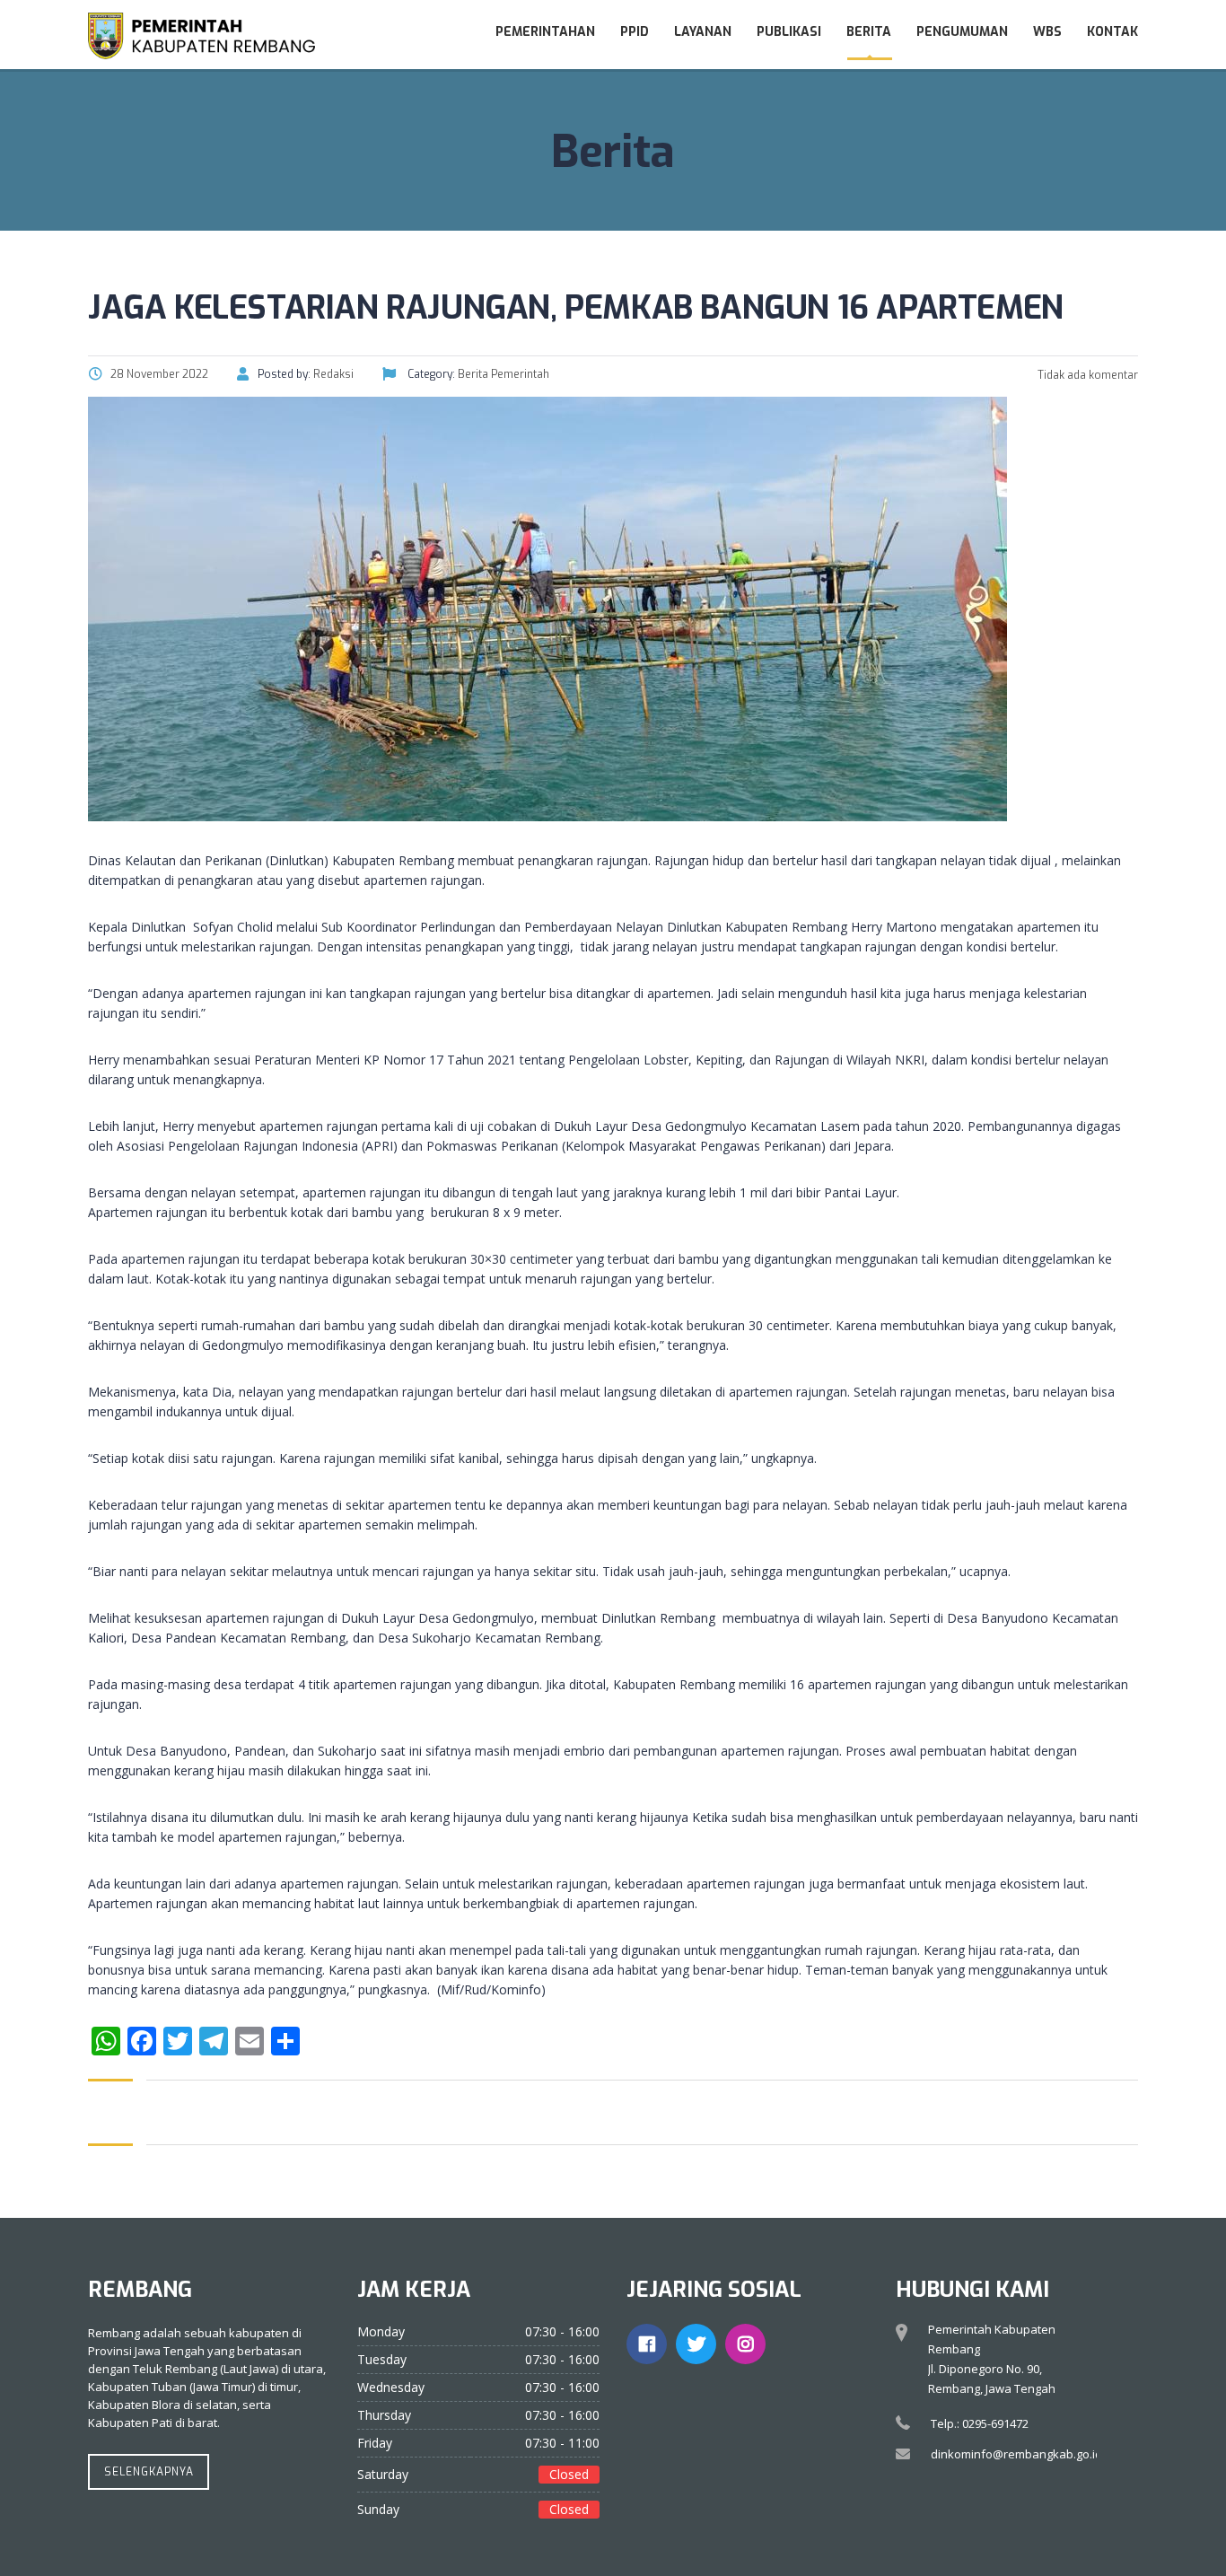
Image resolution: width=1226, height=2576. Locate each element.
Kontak (1112, 32)
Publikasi (789, 32)
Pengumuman (962, 32)
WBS (1047, 32)
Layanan (703, 32)
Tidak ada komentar (1086, 375)
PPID (635, 32)
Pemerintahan (545, 32)
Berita (869, 32)
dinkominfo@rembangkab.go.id (1016, 2454)
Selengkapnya (149, 2472)
